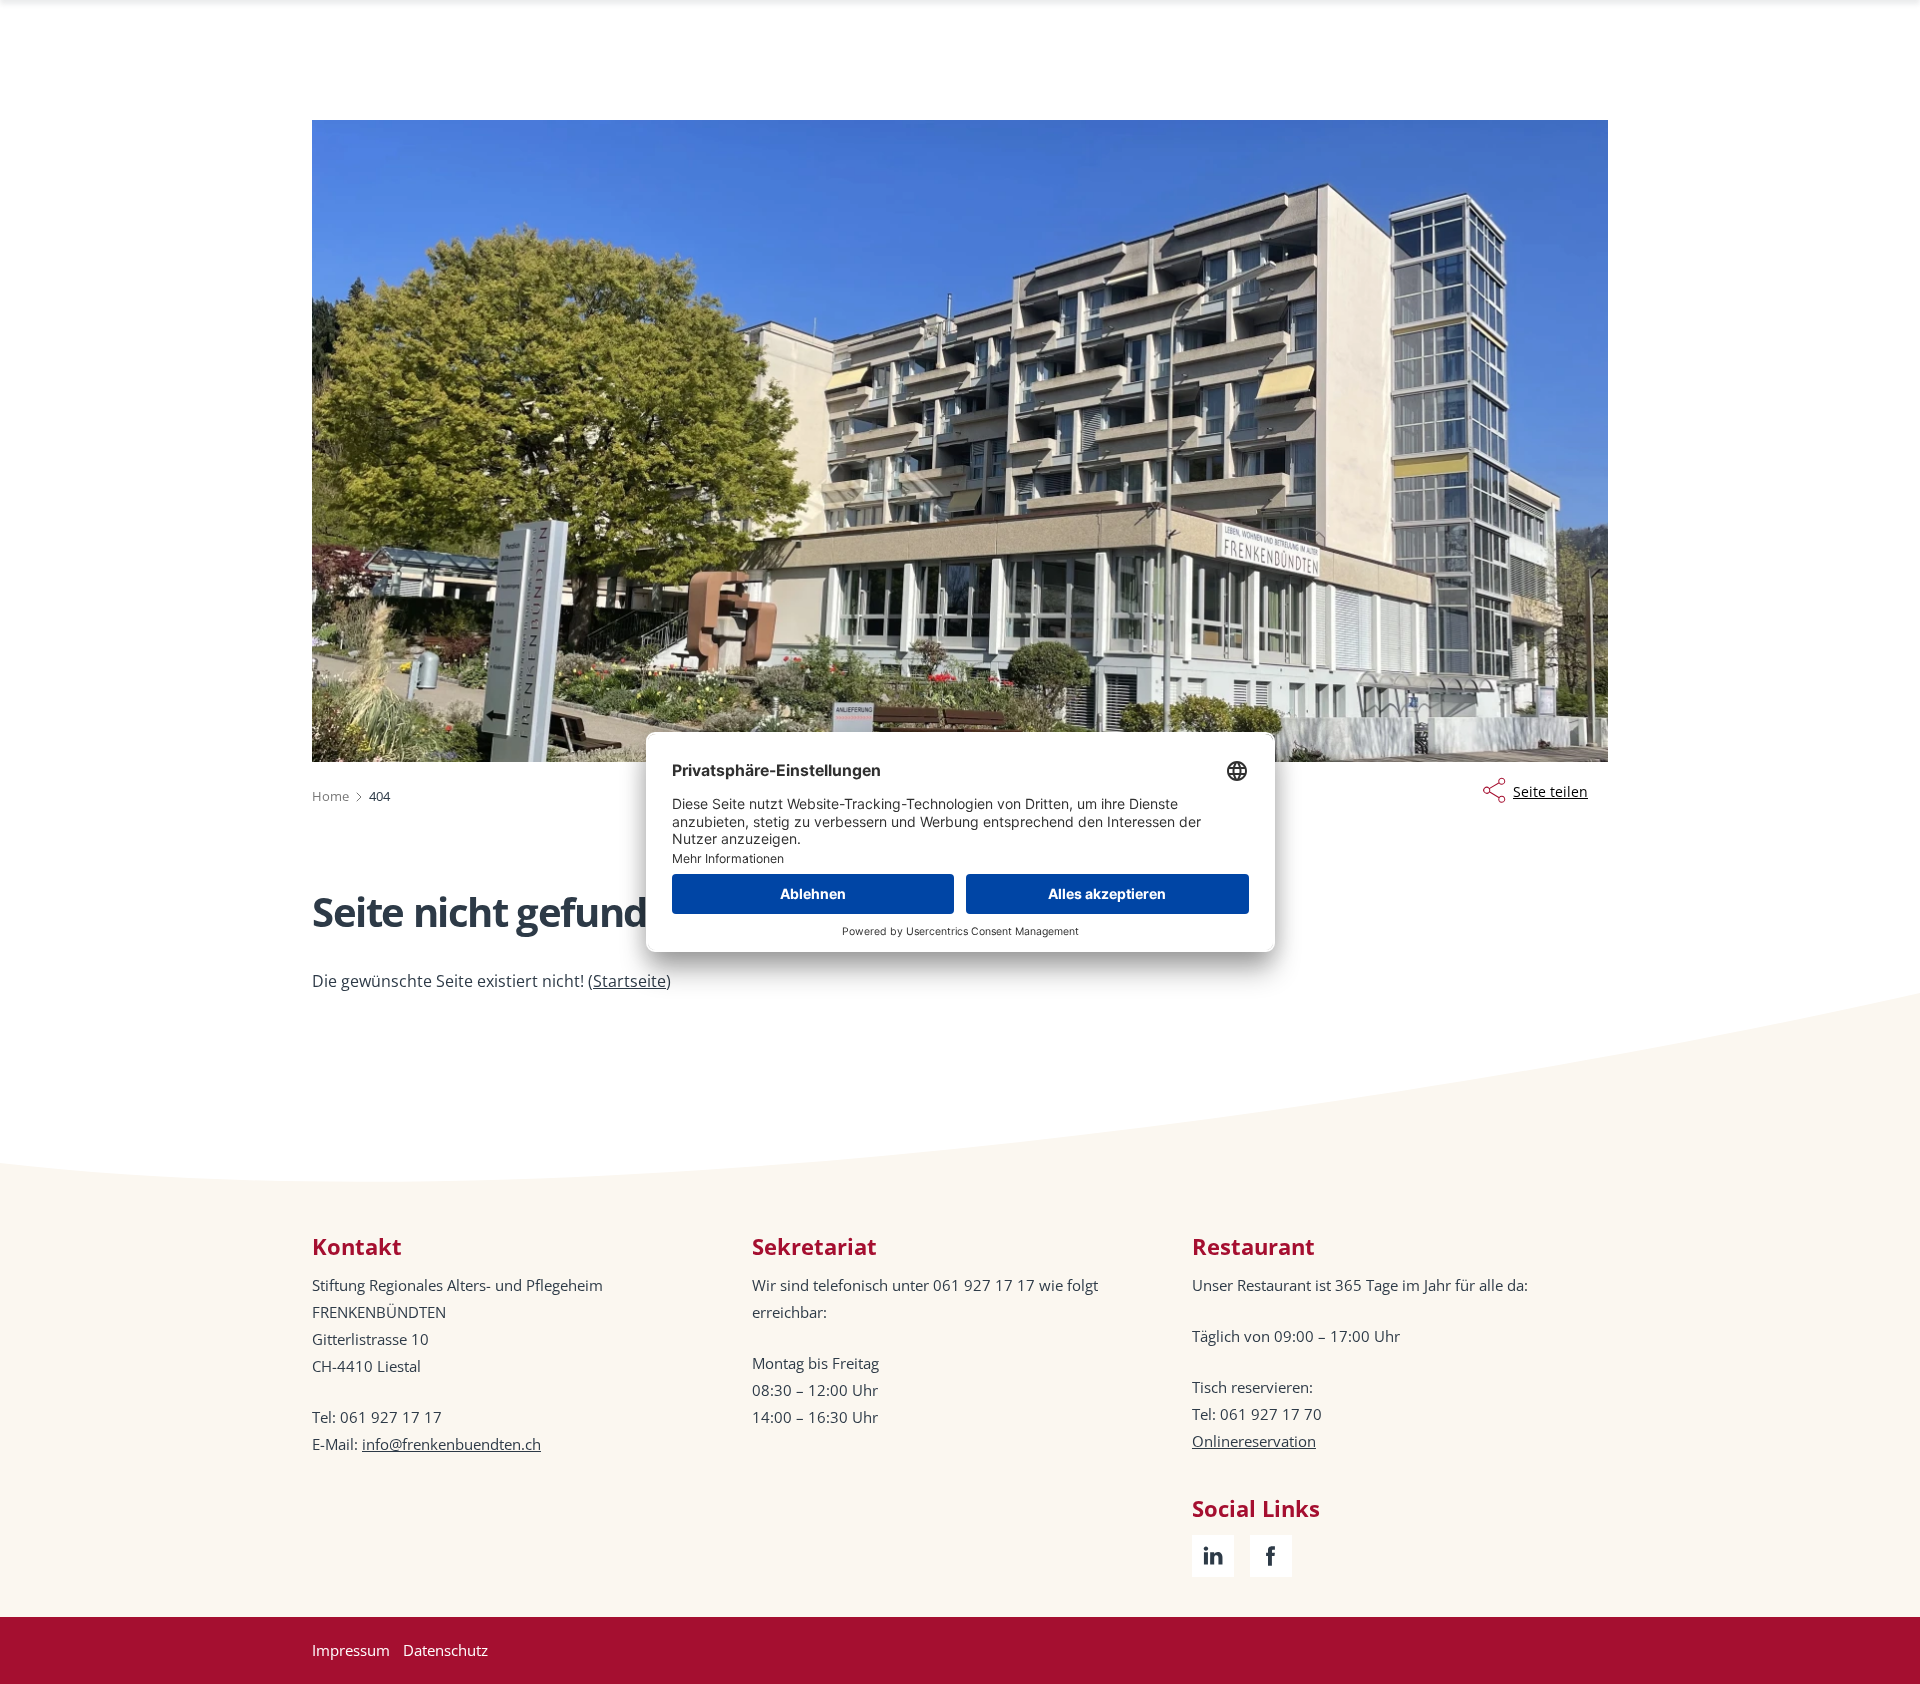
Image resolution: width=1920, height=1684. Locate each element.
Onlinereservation (1254, 1441)
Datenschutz (445, 1650)
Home (330, 796)
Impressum (351, 1650)
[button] (1859, 1558)
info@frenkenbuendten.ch (451, 1444)
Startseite (629, 981)
